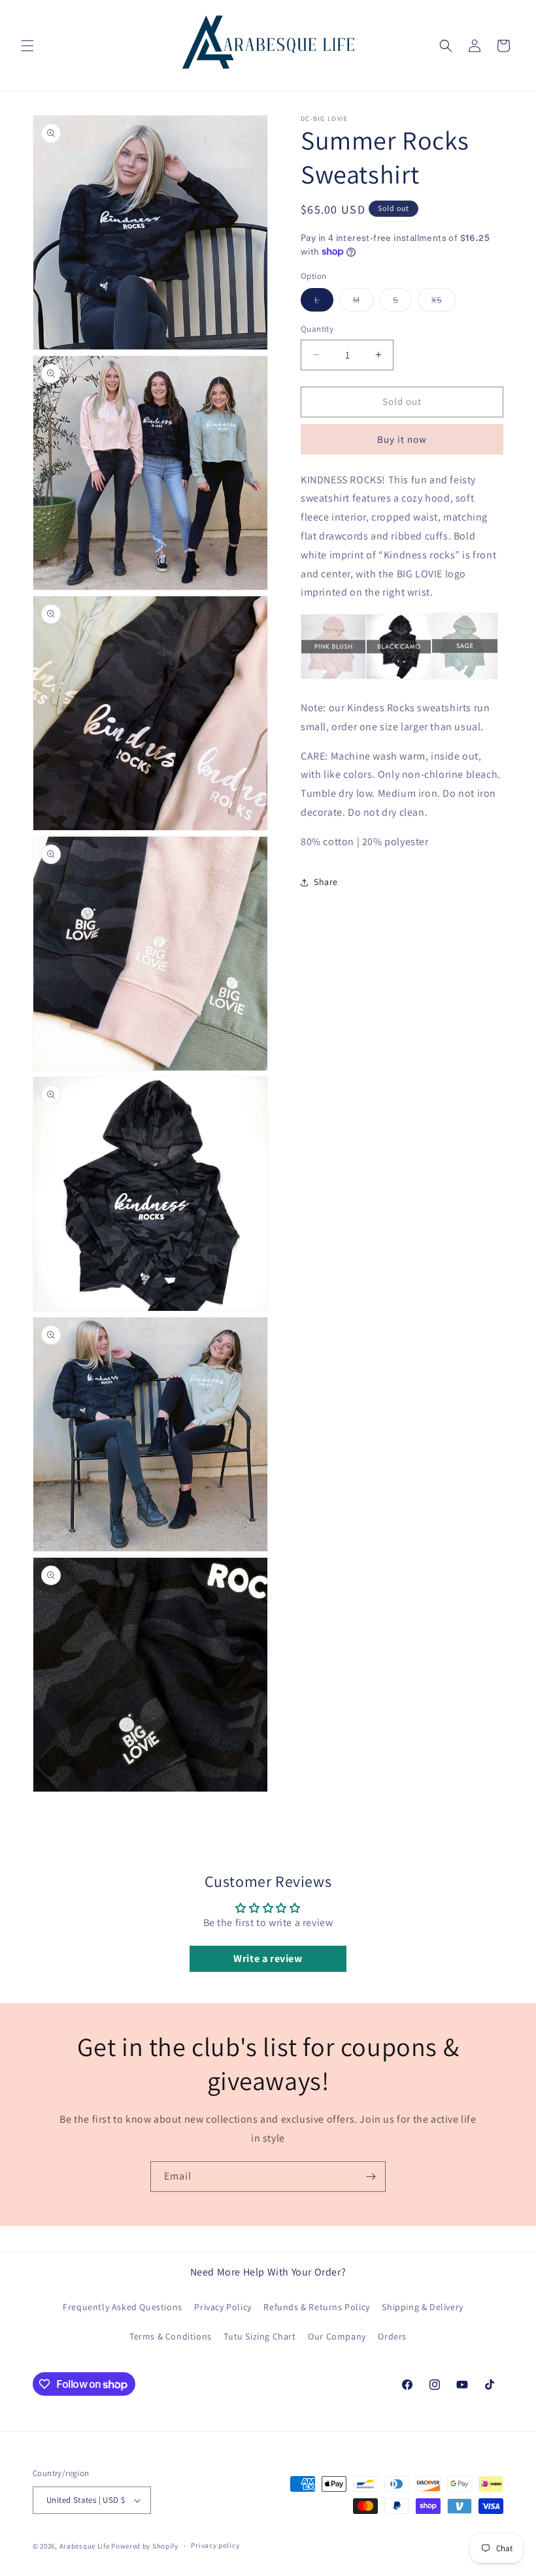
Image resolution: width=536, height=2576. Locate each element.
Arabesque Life (85, 2546)
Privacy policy (215, 2545)
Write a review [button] (268, 1958)
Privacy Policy (223, 2307)
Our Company (337, 2336)
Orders (392, 2336)
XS (444, 302)
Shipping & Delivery (422, 2307)
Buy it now (402, 439)
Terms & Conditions (171, 2336)
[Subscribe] (371, 2177)
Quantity (317, 329)
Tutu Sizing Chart (260, 2336)
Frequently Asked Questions (123, 2307)
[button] (27, 46)
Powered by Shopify (145, 2546)
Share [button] (326, 882)
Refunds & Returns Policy (316, 2307)
